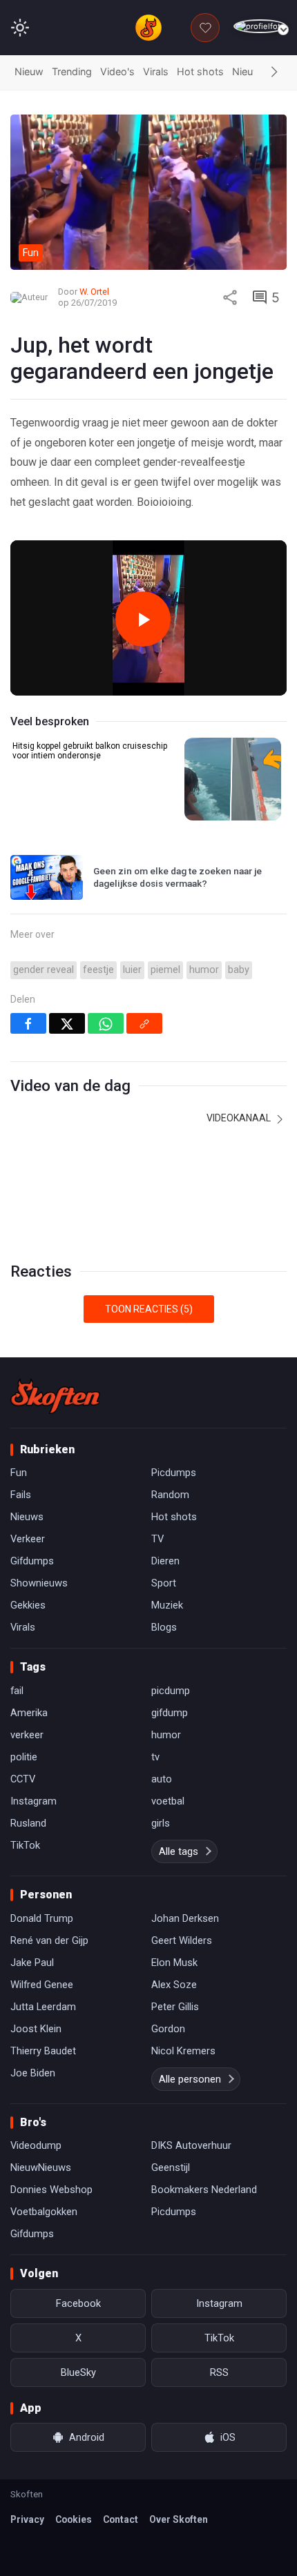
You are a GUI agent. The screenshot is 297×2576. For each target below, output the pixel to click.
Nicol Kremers (183, 2051)
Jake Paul (32, 1963)
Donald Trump (42, 1918)
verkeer (27, 1735)
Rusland (28, 1823)
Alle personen (190, 2079)
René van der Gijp (49, 1940)
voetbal (168, 1801)
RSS (219, 2372)
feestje (98, 970)
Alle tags (179, 1851)
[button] (274, 72)
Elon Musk (174, 1963)
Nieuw (29, 71)
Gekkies (28, 1605)
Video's (117, 71)
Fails (21, 1495)
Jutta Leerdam (43, 2007)
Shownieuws (39, 1583)
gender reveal (44, 970)
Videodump (36, 2145)
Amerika (29, 1713)
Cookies (74, 2519)
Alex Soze (174, 1985)
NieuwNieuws (41, 2167)
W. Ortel (94, 292)
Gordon (168, 2029)
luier (132, 970)
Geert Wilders (182, 1940)
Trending (72, 71)
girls (161, 1823)
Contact (121, 2519)
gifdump (170, 1713)
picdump (171, 1691)
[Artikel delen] (230, 297)
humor (204, 970)
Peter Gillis (175, 2007)
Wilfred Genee (42, 1985)
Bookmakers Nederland (204, 2190)
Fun (19, 1473)
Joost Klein (36, 2029)
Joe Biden (33, 2073)
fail (17, 1691)
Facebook (78, 2303)
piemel (165, 970)
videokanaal (240, 1118)
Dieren (165, 1561)
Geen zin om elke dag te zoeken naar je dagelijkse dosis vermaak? (178, 877)
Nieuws (249, 71)
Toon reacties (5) (149, 1309)
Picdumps (174, 1473)
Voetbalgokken (44, 2212)
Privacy (27, 2519)
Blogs (164, 1627)
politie (24, 1757)
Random (170, 1495)
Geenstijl (171, 2167)
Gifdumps (32, 1561)
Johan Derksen (185, 1918)
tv (155, 1757)
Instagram (33, 1801)
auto (162, 1779)
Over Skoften (179, 2519)
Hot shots (200, 71)
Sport (164, 1583)
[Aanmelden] (260, 27)
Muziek (167, 1605)
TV (157, 1539)
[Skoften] (55, 1396)
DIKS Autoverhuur (191, 2145)
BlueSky (78, 2372)
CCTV (23, 1779)
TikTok (25, 1845)
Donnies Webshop (51, 2190)
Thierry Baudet (43, 2051)
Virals (156, 71)
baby (239, 970)
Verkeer (28, 1539)
